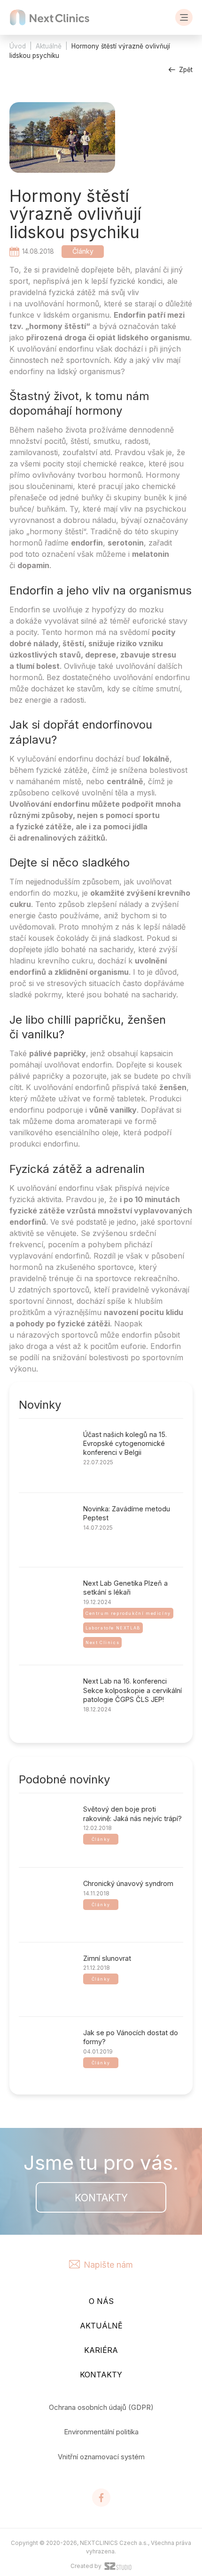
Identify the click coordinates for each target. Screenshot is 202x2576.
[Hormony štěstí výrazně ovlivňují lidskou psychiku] (62, 139)
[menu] (184, 17)
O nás (101, 2301)
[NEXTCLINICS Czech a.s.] (50, 17)
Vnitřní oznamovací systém (101, 2457)
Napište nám (108, 2264)
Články (83, 251)
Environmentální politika (101, 2432)
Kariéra (101, 2350)
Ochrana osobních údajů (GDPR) (101, 2407)
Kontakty (101, 2198)
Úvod (18, 46)
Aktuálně (49, 46)
